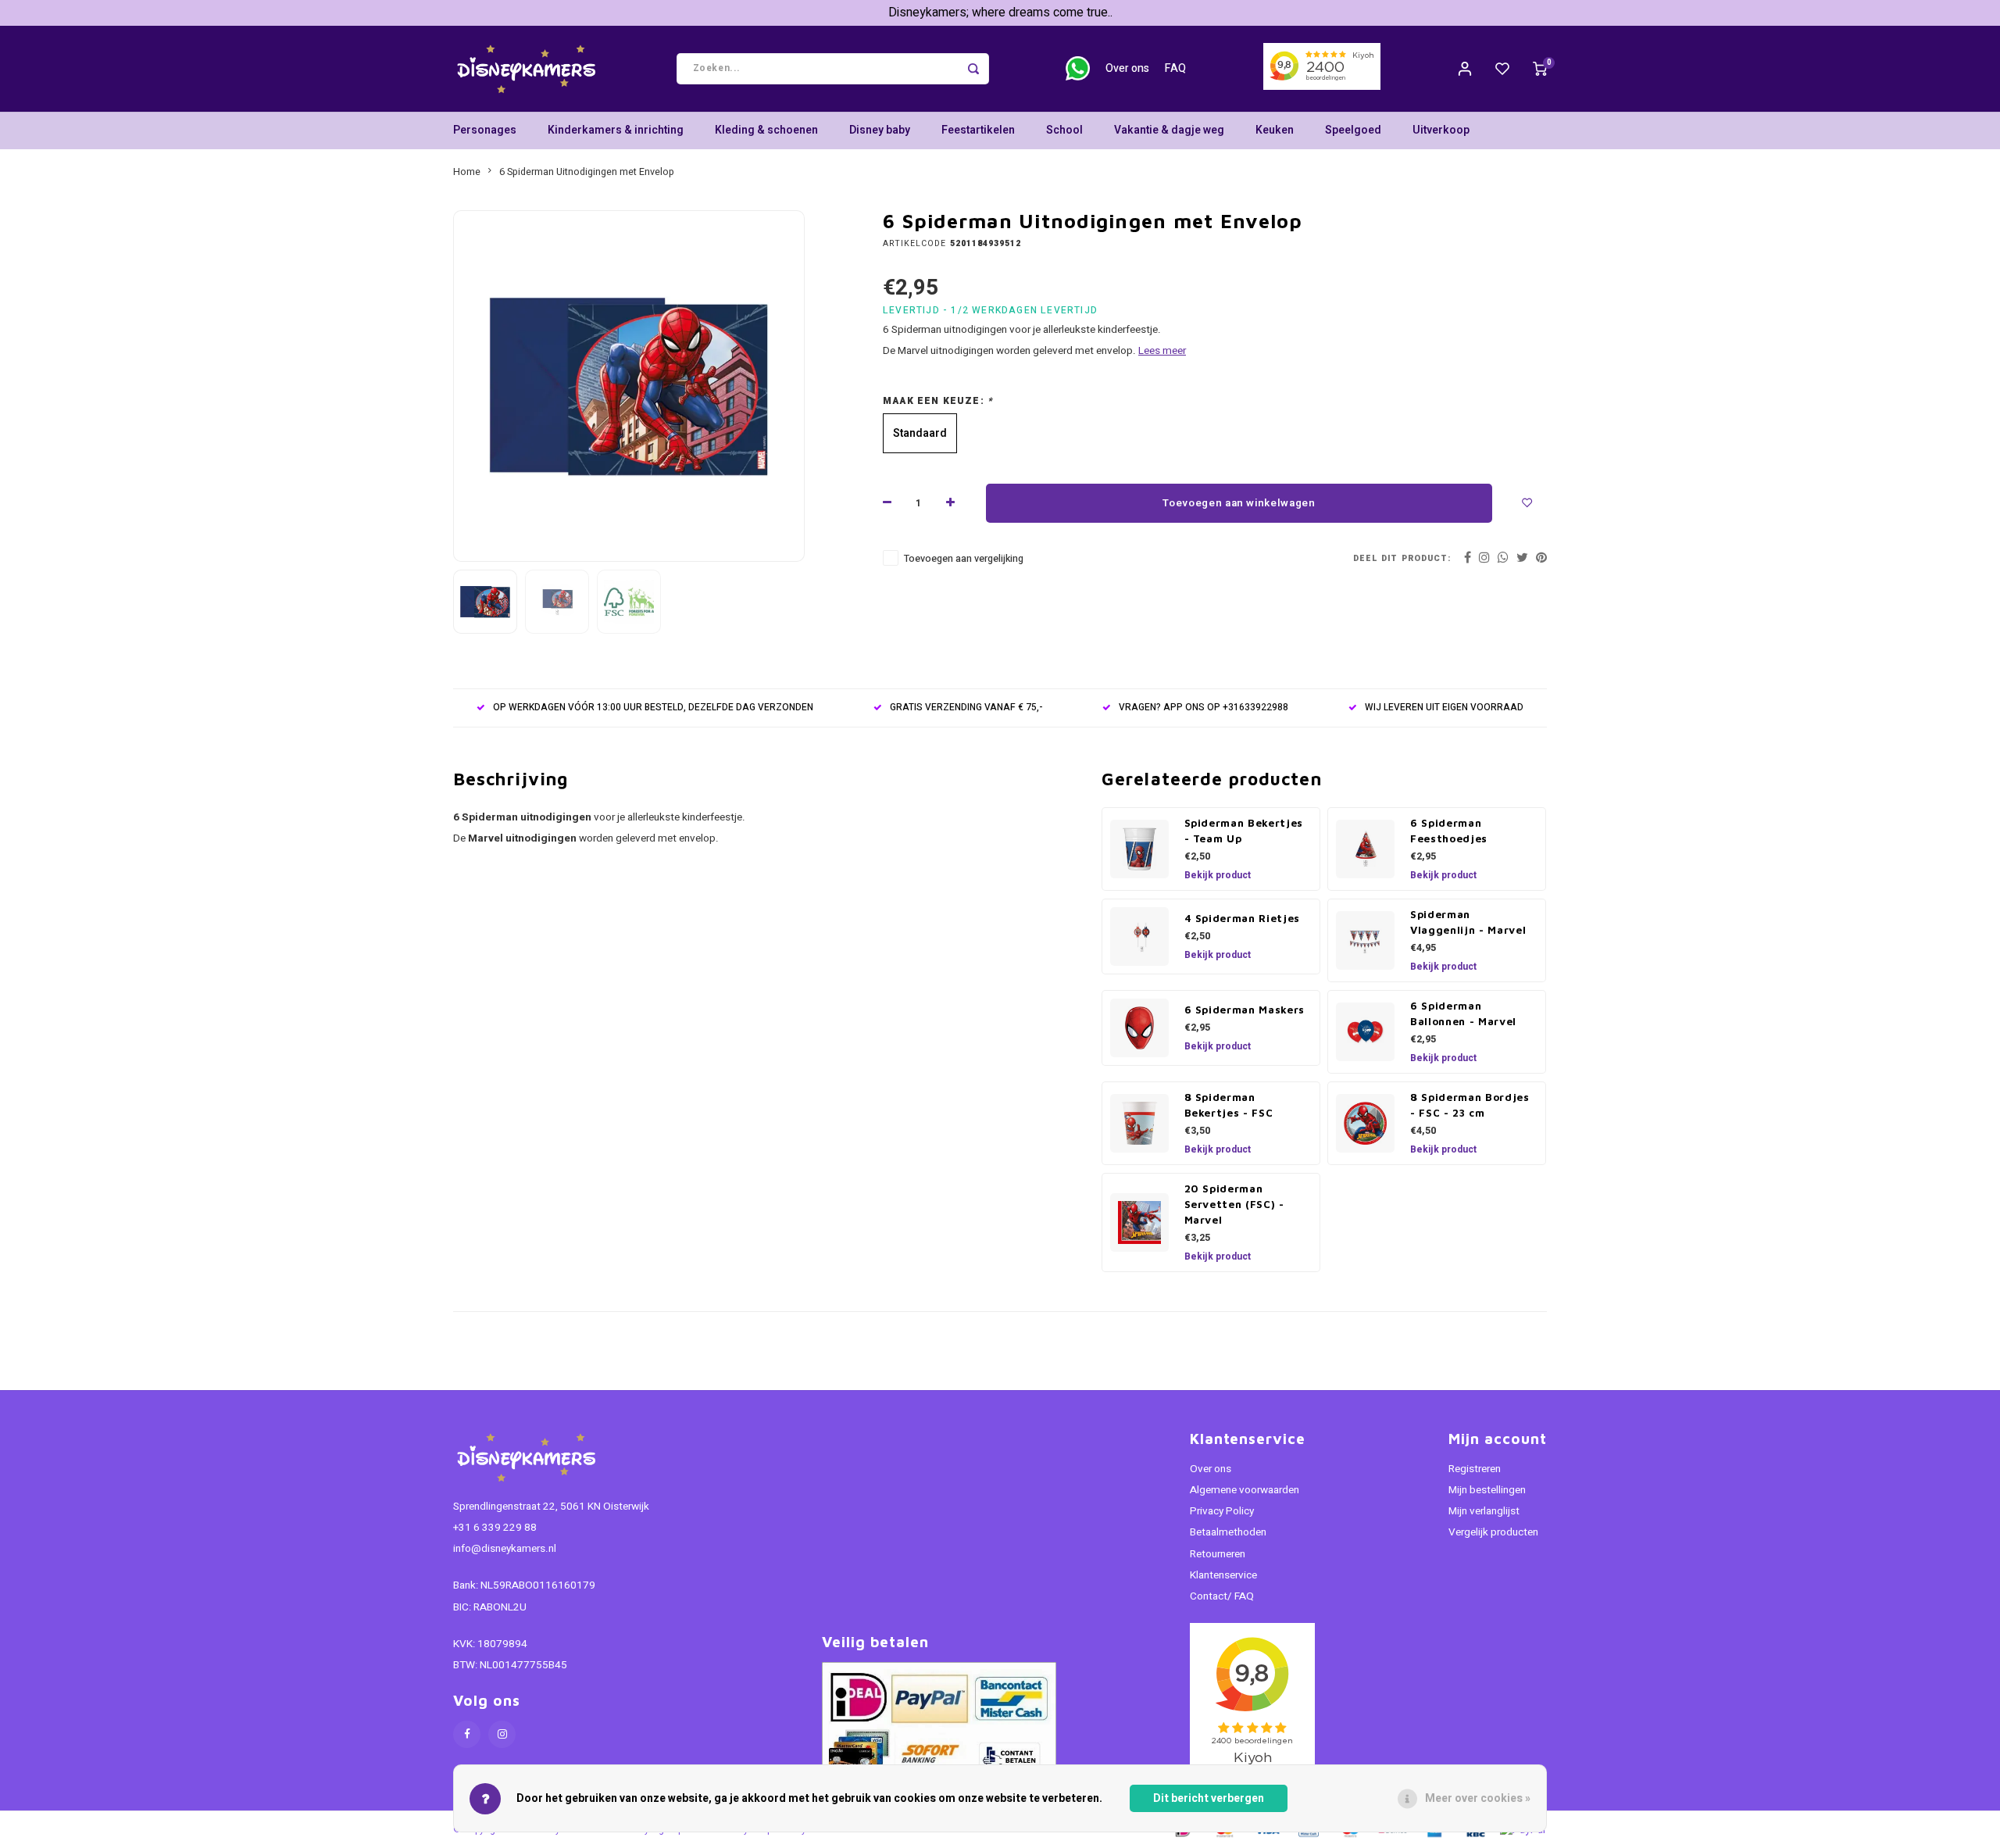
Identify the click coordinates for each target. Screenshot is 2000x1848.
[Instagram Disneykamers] (502, 1734)
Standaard (920, 433)
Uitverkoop (1441, 130)
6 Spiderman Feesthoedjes (1449, 831)
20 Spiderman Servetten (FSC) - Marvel (1234, 1204)
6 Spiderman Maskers (1245, 1010)
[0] (1540, 69)
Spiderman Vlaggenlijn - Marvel (1468, 922)
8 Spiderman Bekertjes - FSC (1229, 1105)
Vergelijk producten (1493, 1532)
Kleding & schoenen (766, 130)
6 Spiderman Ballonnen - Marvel (1463, 1013)
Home (467, 172)
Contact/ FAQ (1222, 1596)
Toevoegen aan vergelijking (964, 559)
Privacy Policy (1222, 1511)
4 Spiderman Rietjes (1243, 918)
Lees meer (1162, 351)
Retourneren (1218, 1554)
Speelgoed (1353, 130)
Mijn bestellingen (1487, 1490)
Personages (485, 130)
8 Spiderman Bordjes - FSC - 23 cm (1470, 1105)
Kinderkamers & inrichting (616, 130)
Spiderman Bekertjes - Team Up (1244, 831)
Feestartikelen (978, 130)
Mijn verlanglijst (1484, 1511)
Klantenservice (1223, 1575)
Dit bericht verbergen (1209, 1798)
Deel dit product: (1402, 558)
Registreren (1475, 1469)
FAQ (1175, 68)
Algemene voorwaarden (1245, 1490)
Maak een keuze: (938, 401)
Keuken (1275, 130)
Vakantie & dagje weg (1169, 130)
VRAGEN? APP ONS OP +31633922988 (1204, 708)
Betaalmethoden (1228, 1532)
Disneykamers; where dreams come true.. (1000, 13)
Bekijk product (1218, 875)
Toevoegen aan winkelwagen (1239, 503)
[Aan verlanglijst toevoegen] (1527, 503)
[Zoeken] (973, 69)
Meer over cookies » (1478, 1798)
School (1064, 130)
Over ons (1127, 68)
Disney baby (880, 130)
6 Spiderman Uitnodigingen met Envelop (587, 172)
